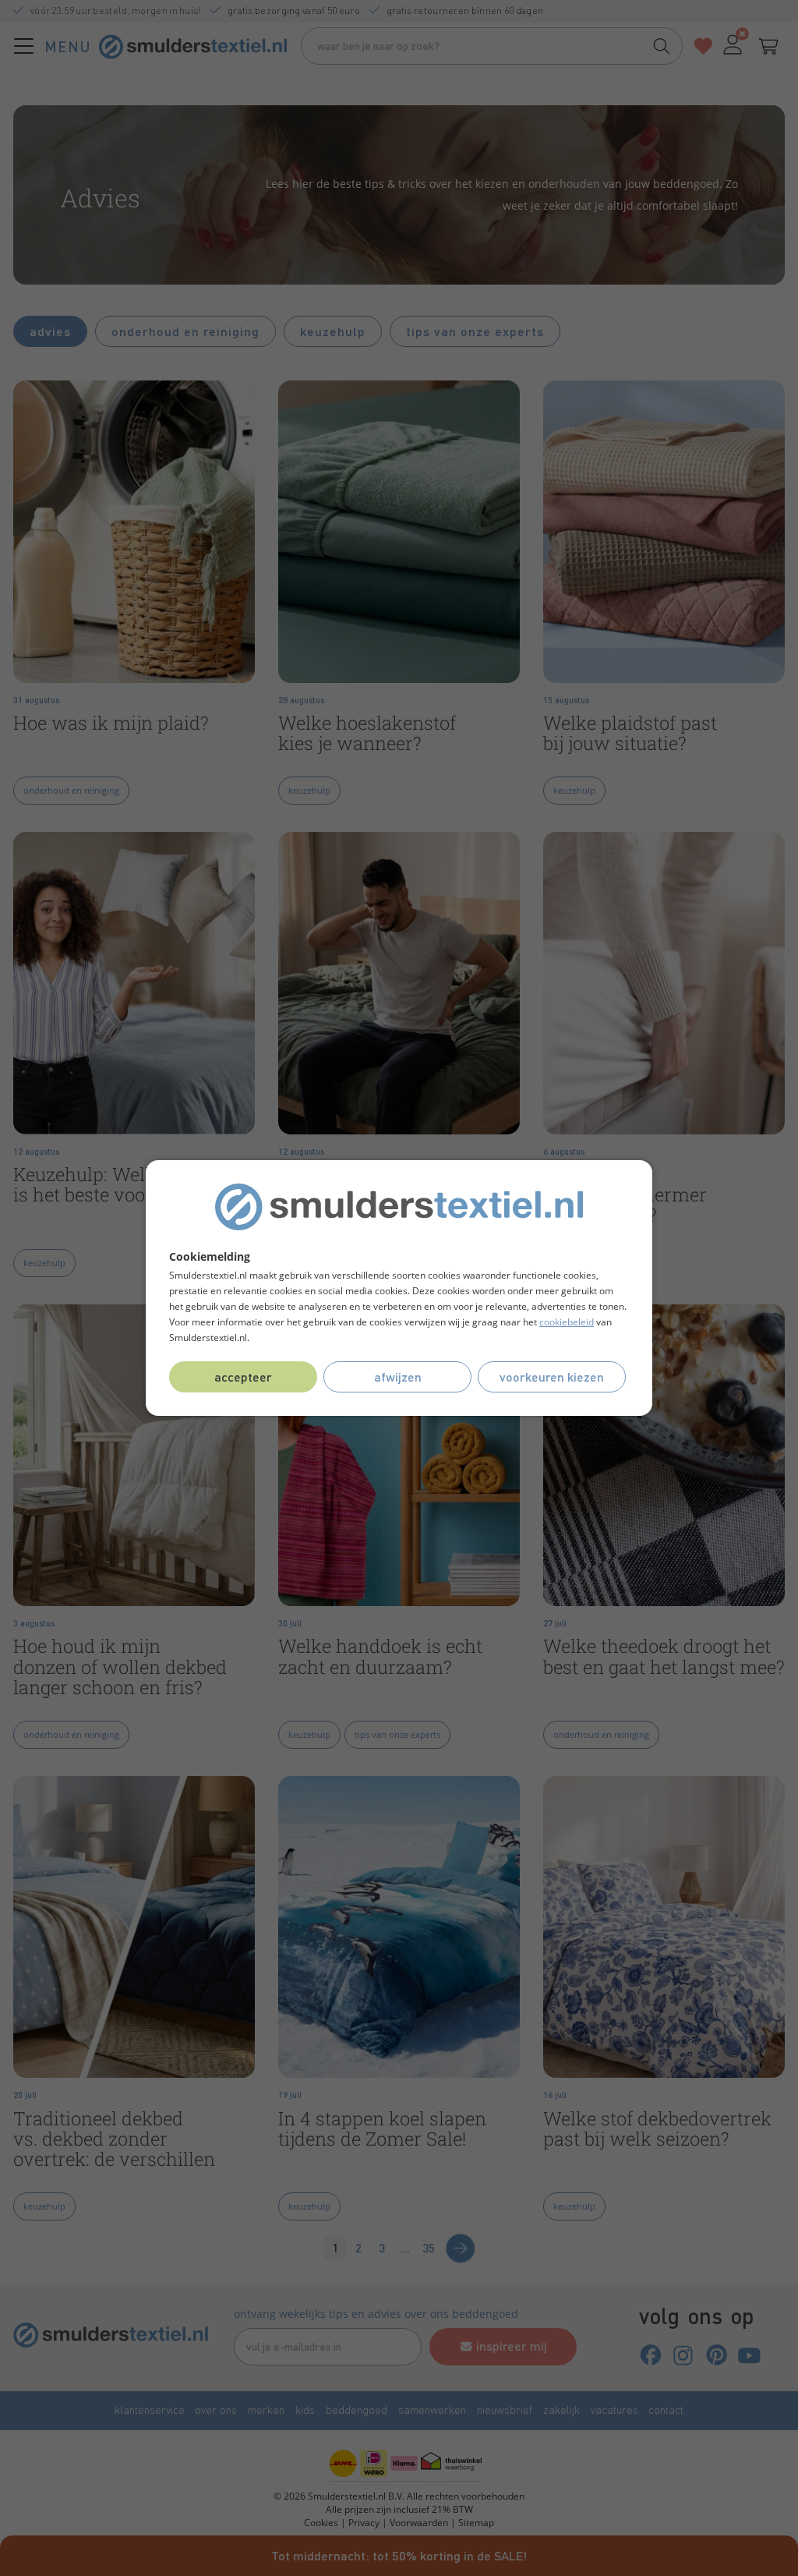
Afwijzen (398, 1376)
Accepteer (243, 1376)
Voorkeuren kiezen (552, 1376)
